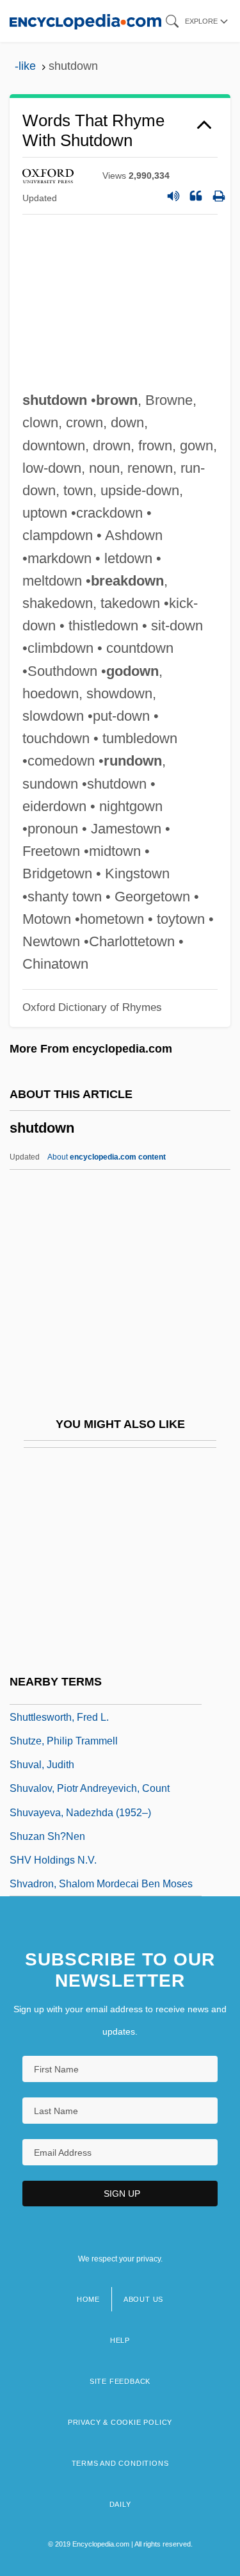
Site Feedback (120, 2381)
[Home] (85, 21)
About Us (143, 2299)
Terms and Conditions (120, 2463)
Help (120, 2340)
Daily (120, 2504)
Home (88, 2299)
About (107, 1157)
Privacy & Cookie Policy (120, 2422)
